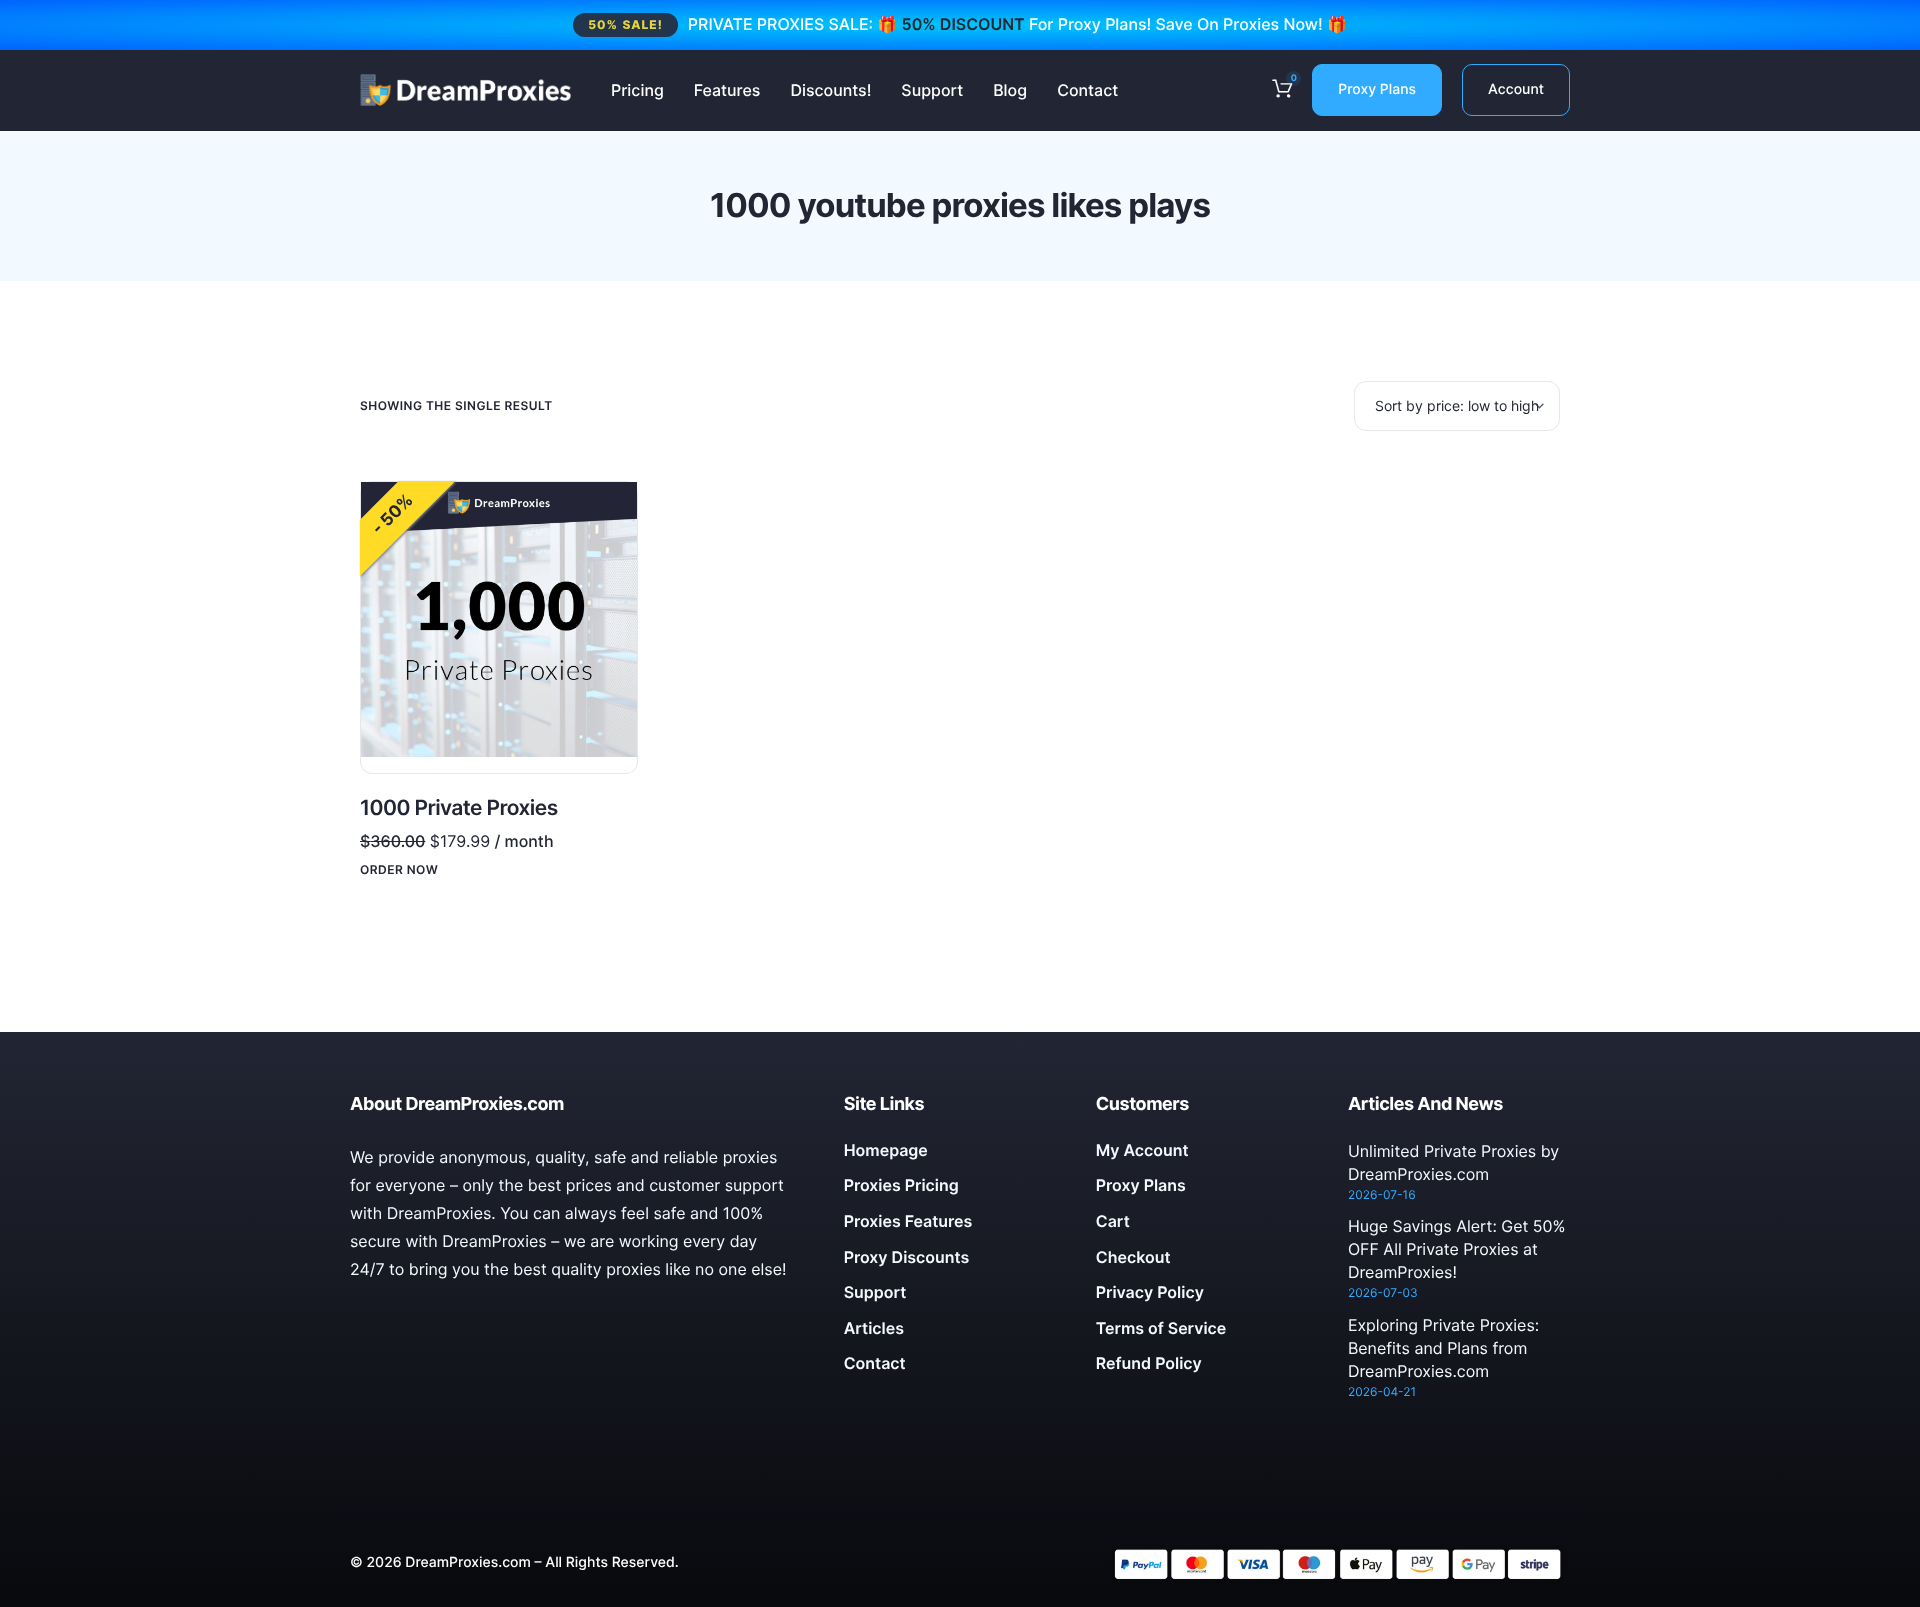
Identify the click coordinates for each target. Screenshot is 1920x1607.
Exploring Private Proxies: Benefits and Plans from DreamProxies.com (1443, 1348)
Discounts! (830, 90)
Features (727, 90)
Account (1516, 89)
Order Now (399, 870)
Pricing (637, 90)
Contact (1087, 90)
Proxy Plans (1377, 89)
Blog (1010, 90)
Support (932, 90)
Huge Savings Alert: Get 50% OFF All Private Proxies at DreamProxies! (1457, 1249)
